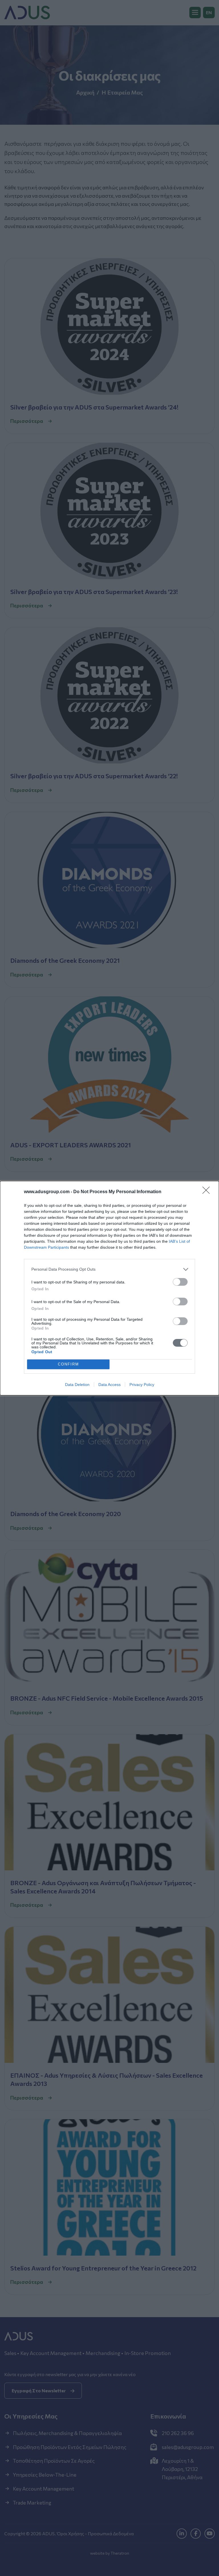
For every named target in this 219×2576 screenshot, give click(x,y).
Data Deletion (77, 1385)
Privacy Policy (142, 1385)
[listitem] (109, 1269)
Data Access (109, 1385)
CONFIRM (68, 1364)
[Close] (208, 1192)
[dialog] (109, 1288)
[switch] (180, 1282)
